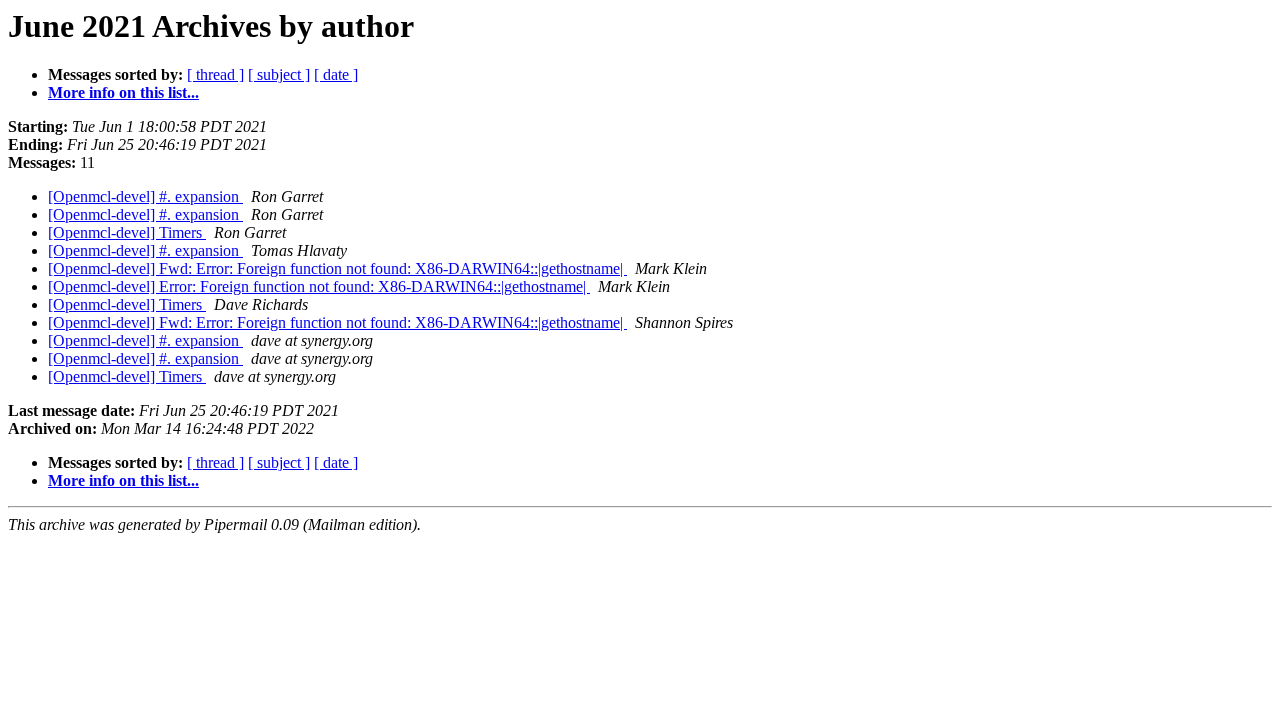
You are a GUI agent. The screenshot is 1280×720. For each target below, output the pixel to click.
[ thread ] (215, 74)
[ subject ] (279, 74)
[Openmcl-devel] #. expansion (145, 196)
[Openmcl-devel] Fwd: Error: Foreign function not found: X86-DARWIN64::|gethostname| (337, 268)
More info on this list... (123, 92)
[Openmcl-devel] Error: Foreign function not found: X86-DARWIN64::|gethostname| (319, 286)
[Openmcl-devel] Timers (127, 232)
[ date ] (336, 74)
